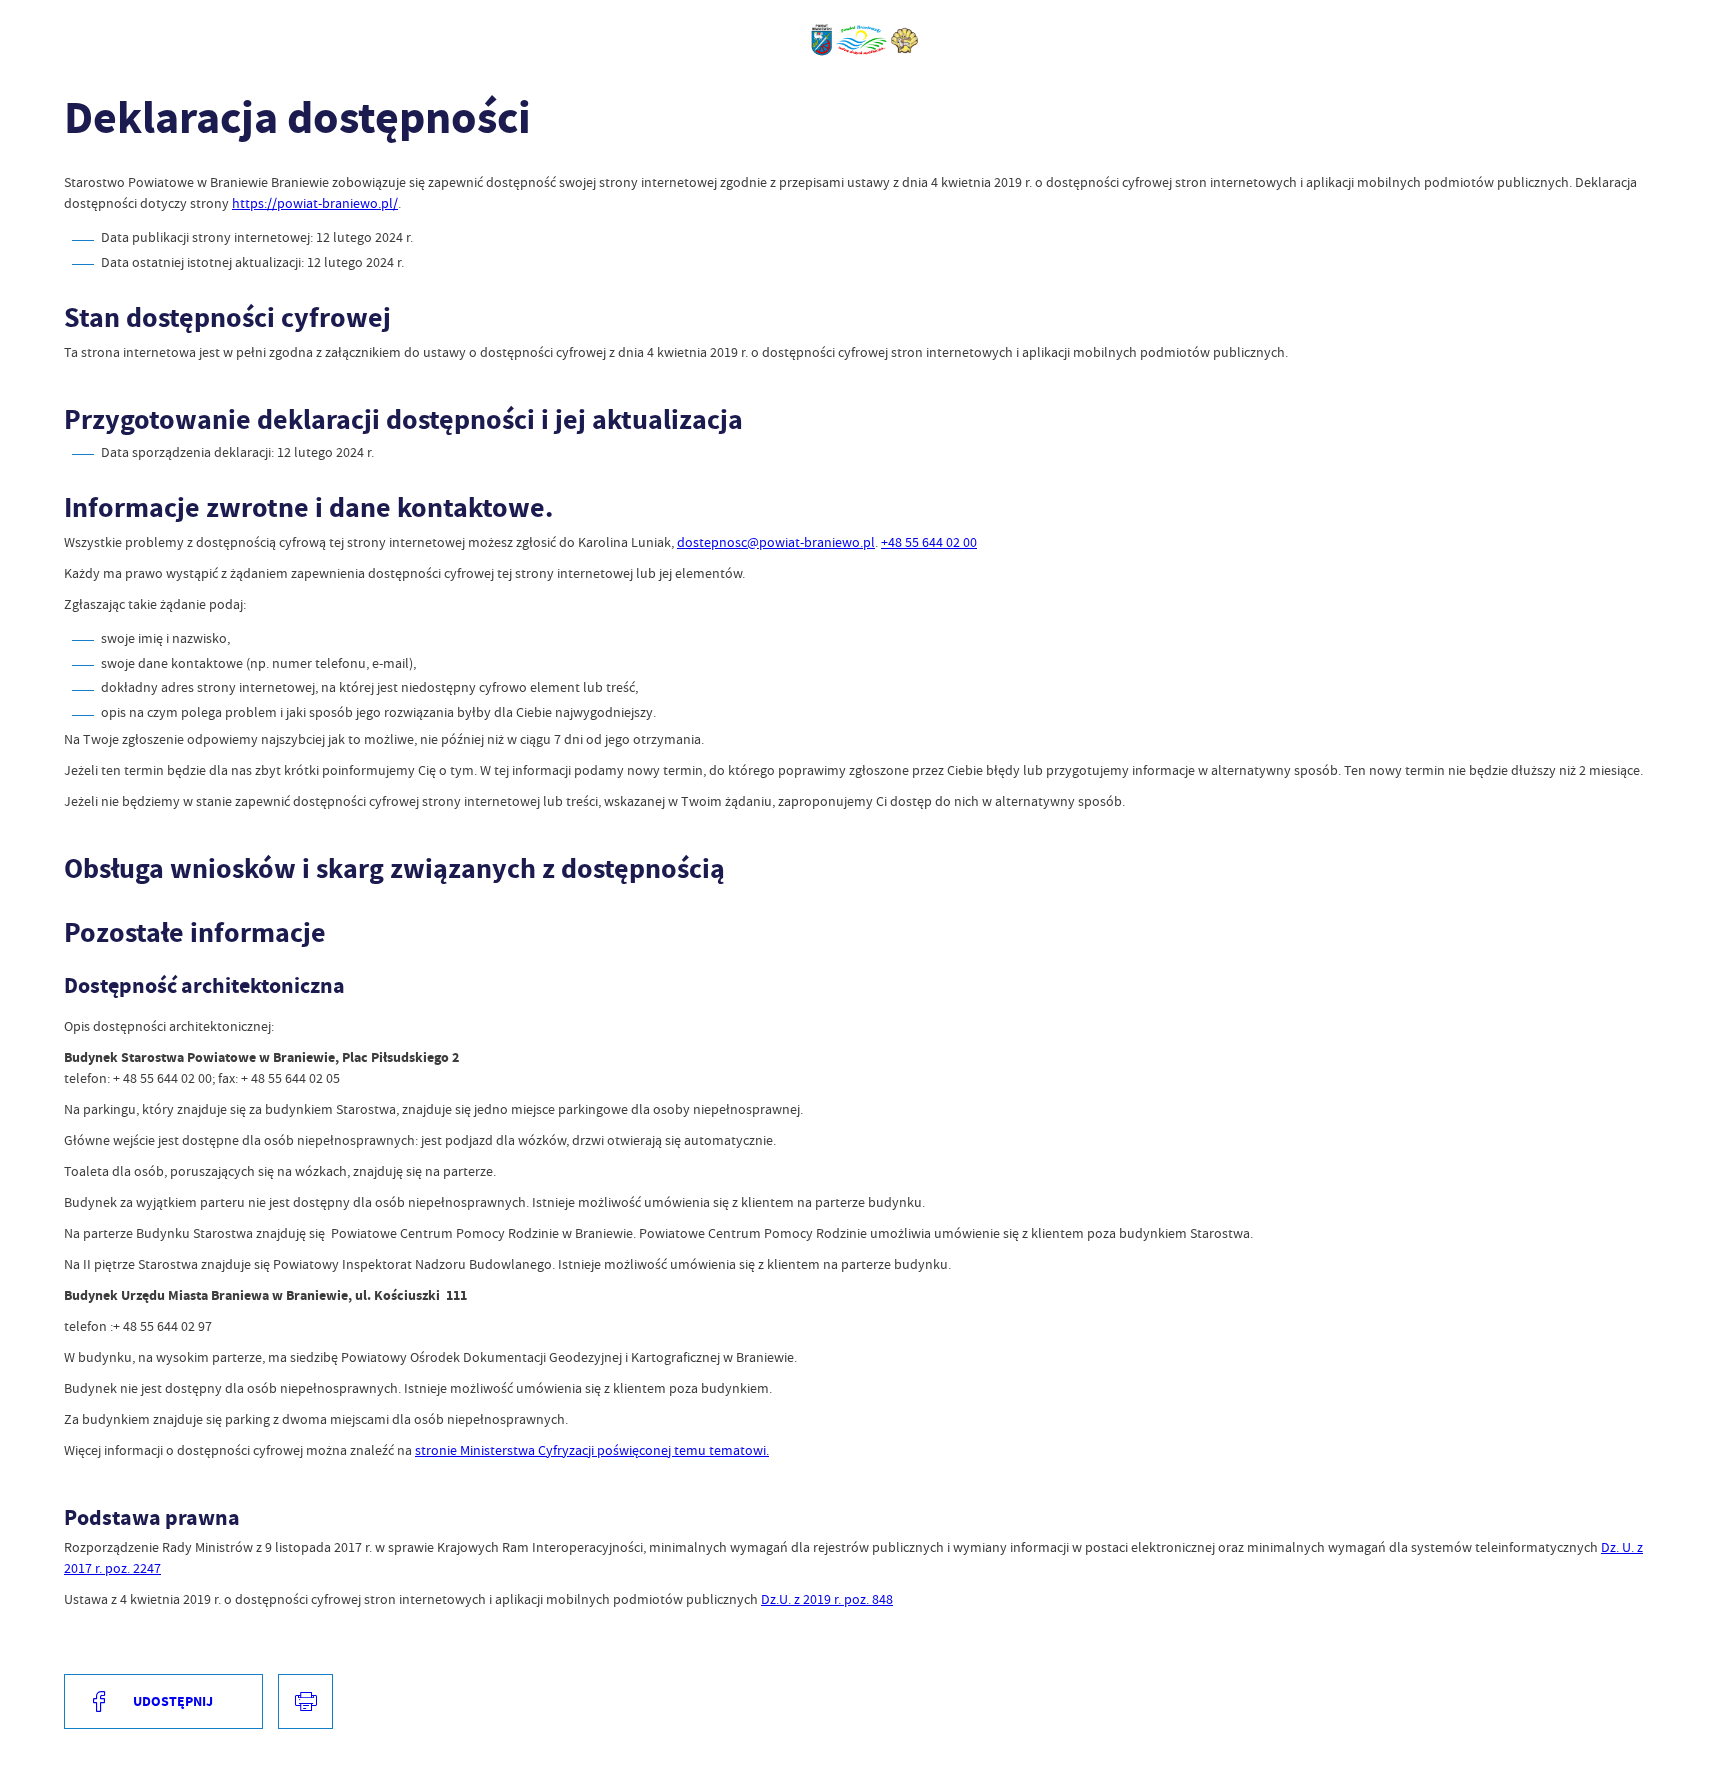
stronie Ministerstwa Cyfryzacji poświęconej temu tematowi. (592, 1450)
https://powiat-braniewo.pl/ (315, 203)
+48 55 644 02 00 (929, 542)
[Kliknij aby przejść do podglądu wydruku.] (305, 1701)
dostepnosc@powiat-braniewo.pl (776, 542)
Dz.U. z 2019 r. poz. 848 (827, 1599)
